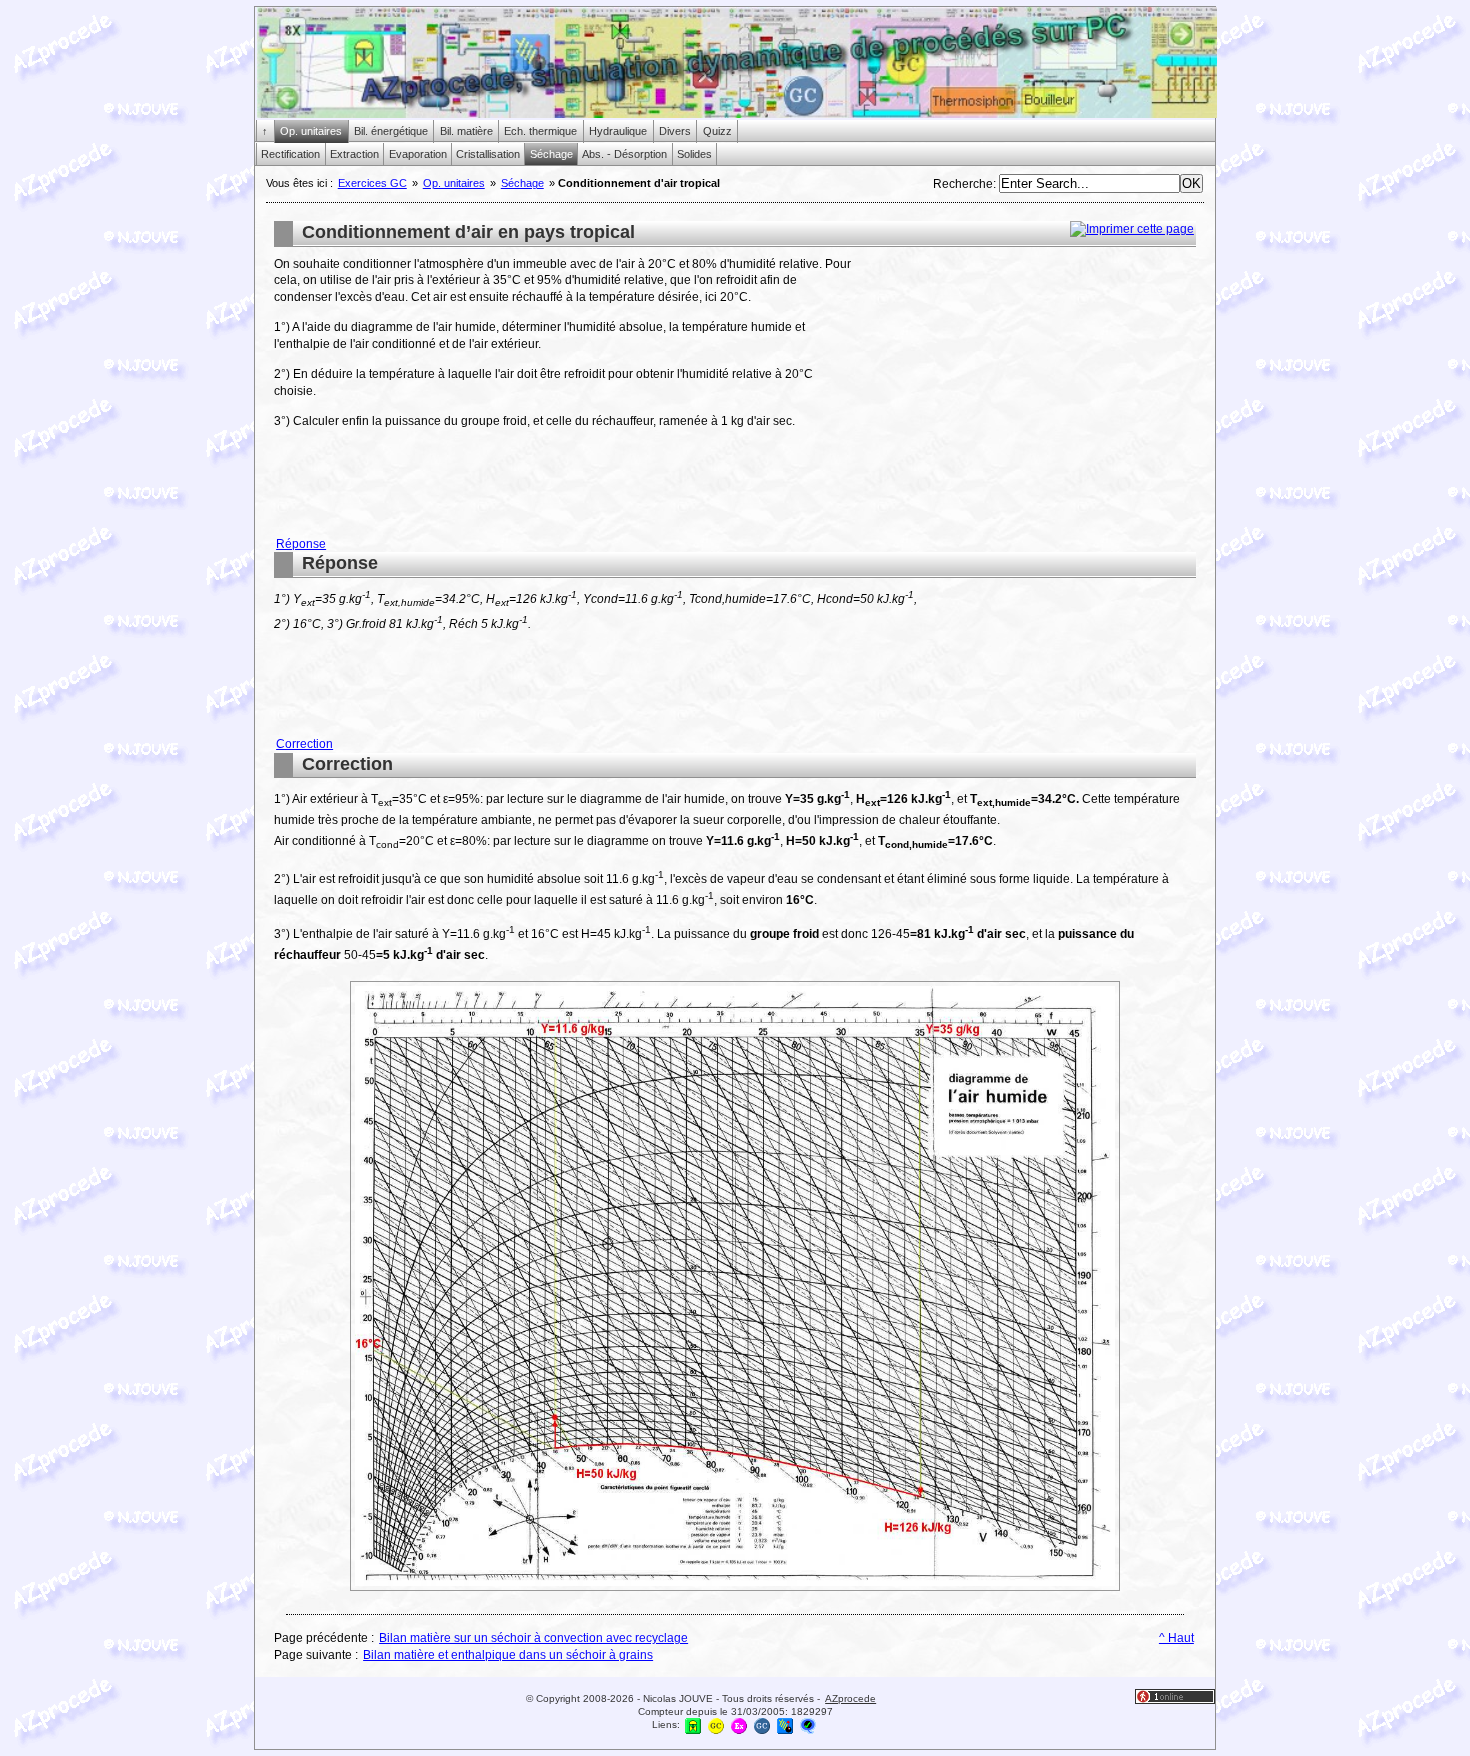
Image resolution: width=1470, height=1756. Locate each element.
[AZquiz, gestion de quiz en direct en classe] (808, 1725)
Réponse (301, 544)
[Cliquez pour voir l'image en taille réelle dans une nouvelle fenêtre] (735, 1590)
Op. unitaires (454, 183)
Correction (304, 744)
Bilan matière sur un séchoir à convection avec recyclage (533, 1638)
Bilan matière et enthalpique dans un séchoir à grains (508, 1655)
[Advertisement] (1028, 396)
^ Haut (1176, 1638)
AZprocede (850, 1698)
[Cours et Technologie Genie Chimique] (716, 1725)
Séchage (522, 183)
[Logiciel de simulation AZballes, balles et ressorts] (785, 1725)
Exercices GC (372, 183)
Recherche (963, 184)
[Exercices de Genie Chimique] (739, 1725)
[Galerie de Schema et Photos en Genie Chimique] (762, 1725)
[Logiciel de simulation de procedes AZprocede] (693, 1725)
